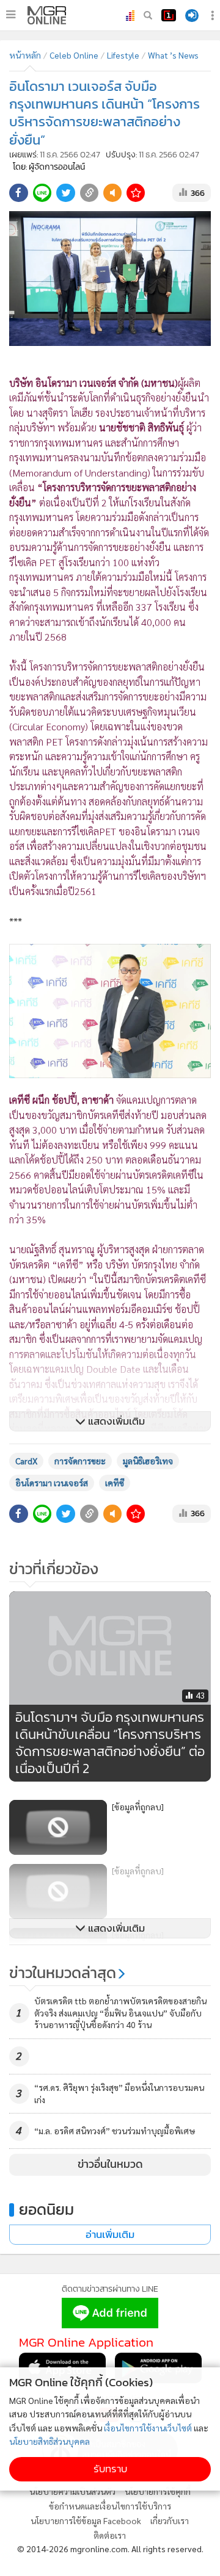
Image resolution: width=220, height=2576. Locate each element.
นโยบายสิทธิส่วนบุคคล (50, 2441)
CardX (26, 1461)
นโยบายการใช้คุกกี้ (158, 2491)
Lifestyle (123, 55)
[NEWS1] (169, 15)
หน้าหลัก (25, 55)
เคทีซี (115, 1483)
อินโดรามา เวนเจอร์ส (52, 1483)
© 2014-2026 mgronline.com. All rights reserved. (110, 2549)
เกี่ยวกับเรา (170, 2520)
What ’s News (173, 55)
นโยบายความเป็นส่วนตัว (72, 2491)
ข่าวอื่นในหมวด (110, 2164)
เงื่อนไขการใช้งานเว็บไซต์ (148, 2428)
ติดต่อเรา (110, 2535)
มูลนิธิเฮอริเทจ (148, 1461)
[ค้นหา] (148, 15)
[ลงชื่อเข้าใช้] (192, 16)
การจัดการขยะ (80, 1461)
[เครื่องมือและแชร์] (214, 16)
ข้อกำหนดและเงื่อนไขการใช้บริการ (110, 2506)
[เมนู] (11, 15)
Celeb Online (74, 55)
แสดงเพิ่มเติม (115, 1421)
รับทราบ (110, 2469)
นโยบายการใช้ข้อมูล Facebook (86, 2520)
